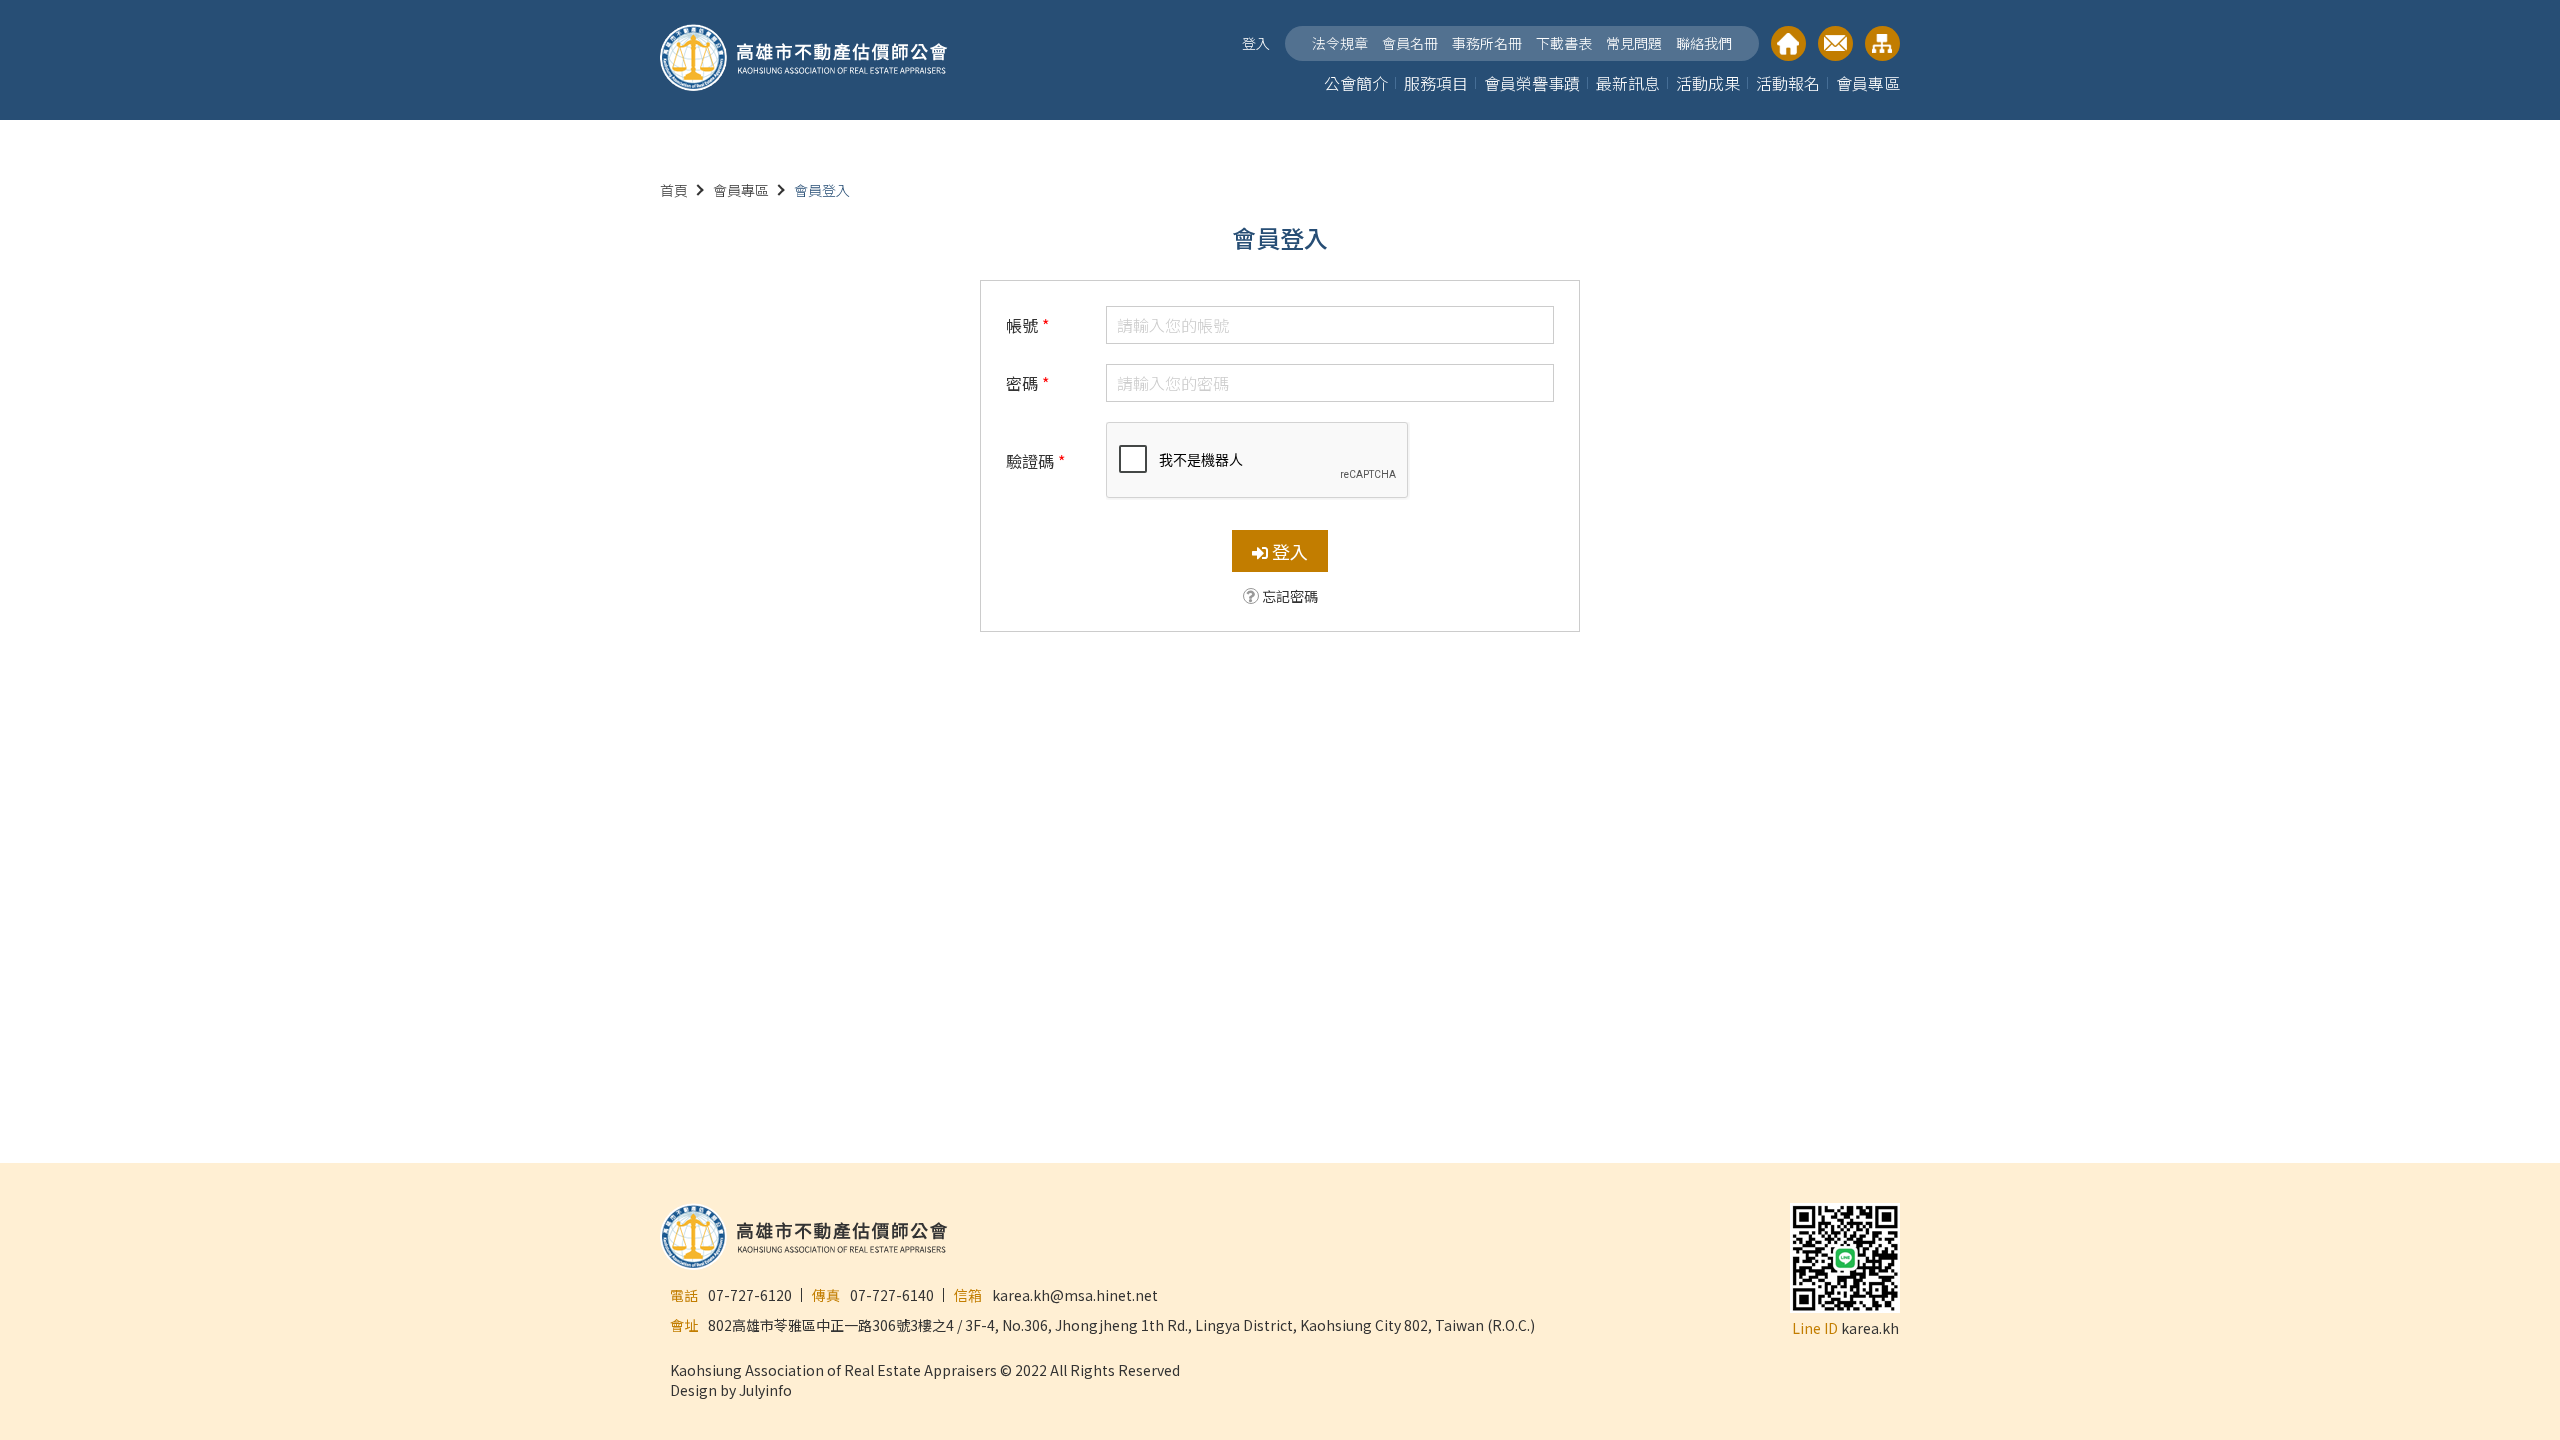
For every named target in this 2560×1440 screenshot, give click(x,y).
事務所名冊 (1487, 43)
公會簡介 (1356, 83)
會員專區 (1868, 83)
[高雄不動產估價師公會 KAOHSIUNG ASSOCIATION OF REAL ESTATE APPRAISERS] (804, 60)
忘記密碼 (1290, 596)
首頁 (674, 190)
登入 (1256, 43)
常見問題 (1634, 43)
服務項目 (1436, 83)
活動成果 (1708, 83)
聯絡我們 (1704, 43)
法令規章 (1340, 43)
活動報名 (1788, 83)
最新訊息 (1628, 83)
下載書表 (1564, 43)
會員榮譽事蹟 (1532, 83)
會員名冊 (1410, 43)
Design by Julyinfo (731, 1390)
